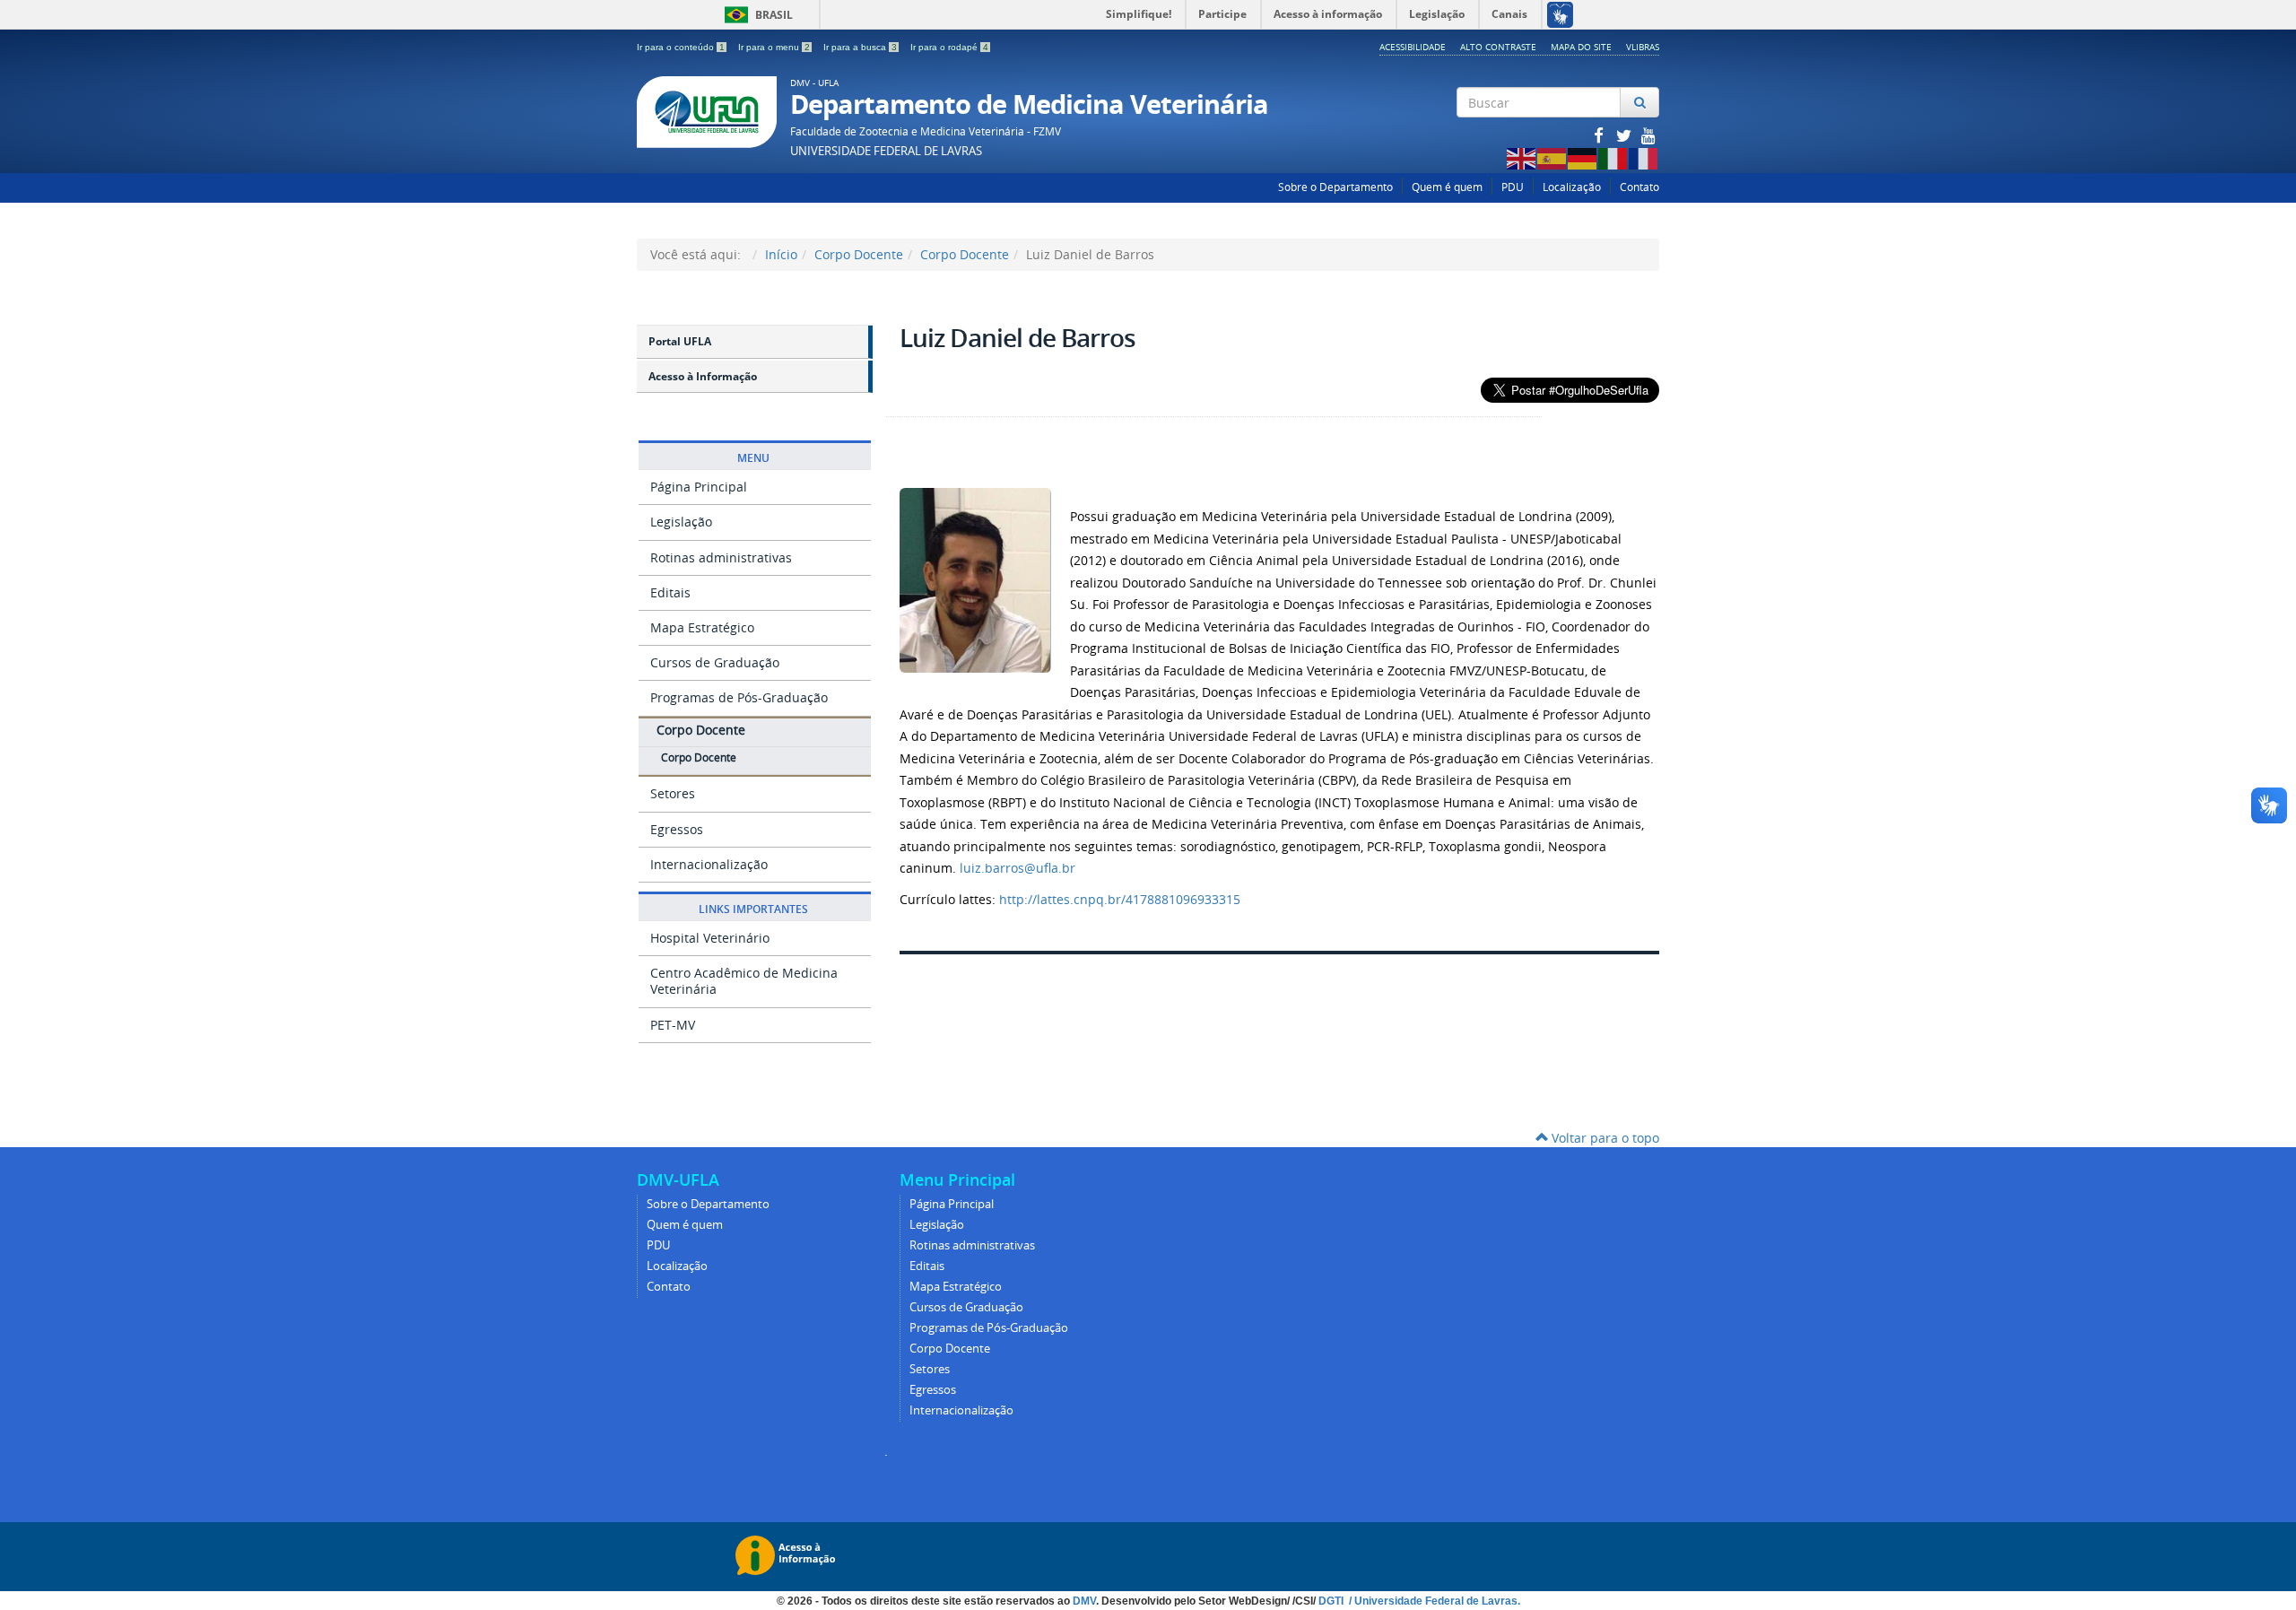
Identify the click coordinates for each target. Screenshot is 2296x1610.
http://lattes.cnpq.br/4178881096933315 (1120, 899)
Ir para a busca (860, 47)
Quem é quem (1447, 187)
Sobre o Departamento (1335, 187)
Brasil (756, 15)
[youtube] (1648, 135)
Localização (1572, 187)
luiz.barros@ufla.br (1018, 868)
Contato (1639, 187)
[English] (1522, 157)
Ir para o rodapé (949, 47)
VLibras (1643, 47)
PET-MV (673, 1025)
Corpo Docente (859, 254)
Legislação (681, 522)
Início (781, 254)
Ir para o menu (774, 47)
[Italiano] (1613, 157)
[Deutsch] (1583, 157)
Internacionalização (709, 864)
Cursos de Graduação (715, 662)
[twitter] (1625, 135)
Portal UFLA (680, 341)
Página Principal (699, 487)
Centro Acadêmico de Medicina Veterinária (744, 981)
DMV (1084, 1601)
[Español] (1552, 157)
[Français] (1644, 157)
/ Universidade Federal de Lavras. (1433, 1601)
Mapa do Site (1581, 47)
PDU (1513, 187)
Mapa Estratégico (702, 627)
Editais (670, 592)
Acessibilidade (1413, 47)
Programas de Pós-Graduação (739, 697)
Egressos (677, 829)
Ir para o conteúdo (681, 47)
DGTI (1332, 1601)
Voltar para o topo (1604, 1138)
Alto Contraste (1498, 47)
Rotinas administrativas (721, 557)
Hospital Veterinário (710, 938)
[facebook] (1600, 135)
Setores (673, 793)
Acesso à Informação (703, 376)
